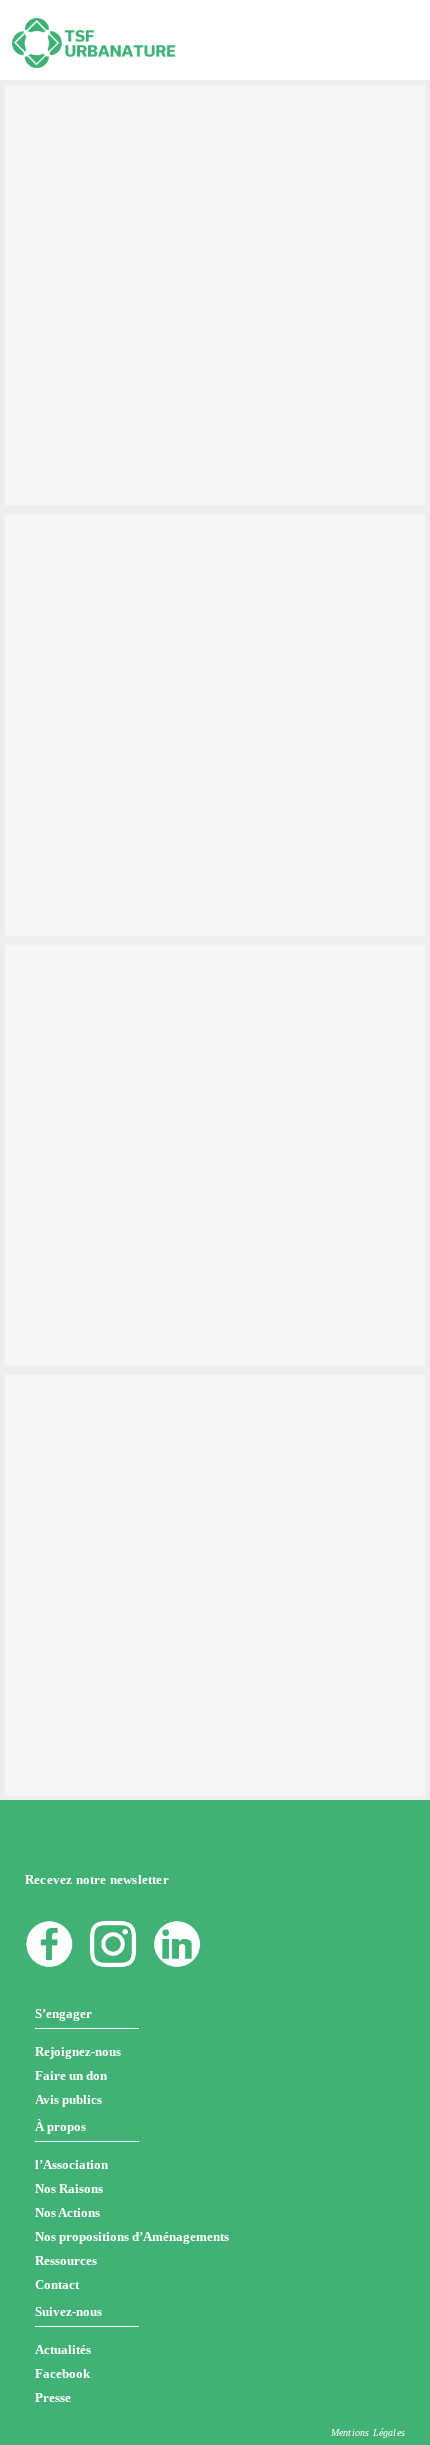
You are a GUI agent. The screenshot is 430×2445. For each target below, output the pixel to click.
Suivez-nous (68, 2311)
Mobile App (134, 138)
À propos (60, 2126)
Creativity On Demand (139, 980)
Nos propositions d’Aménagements (132, 2236)
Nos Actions (67, 2212)
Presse (53, 2397)
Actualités (63, 2349)
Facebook (62, 2373)
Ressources (66, 2260)
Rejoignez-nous (78, 2051)
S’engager (63, 2013)
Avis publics (68, 2099)
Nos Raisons (69, 2188)
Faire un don (71, 2075)
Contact (57, 2284)
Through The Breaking (139, 120)
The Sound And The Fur (146, 550)
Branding (72, 138)
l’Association (71, 2164)
